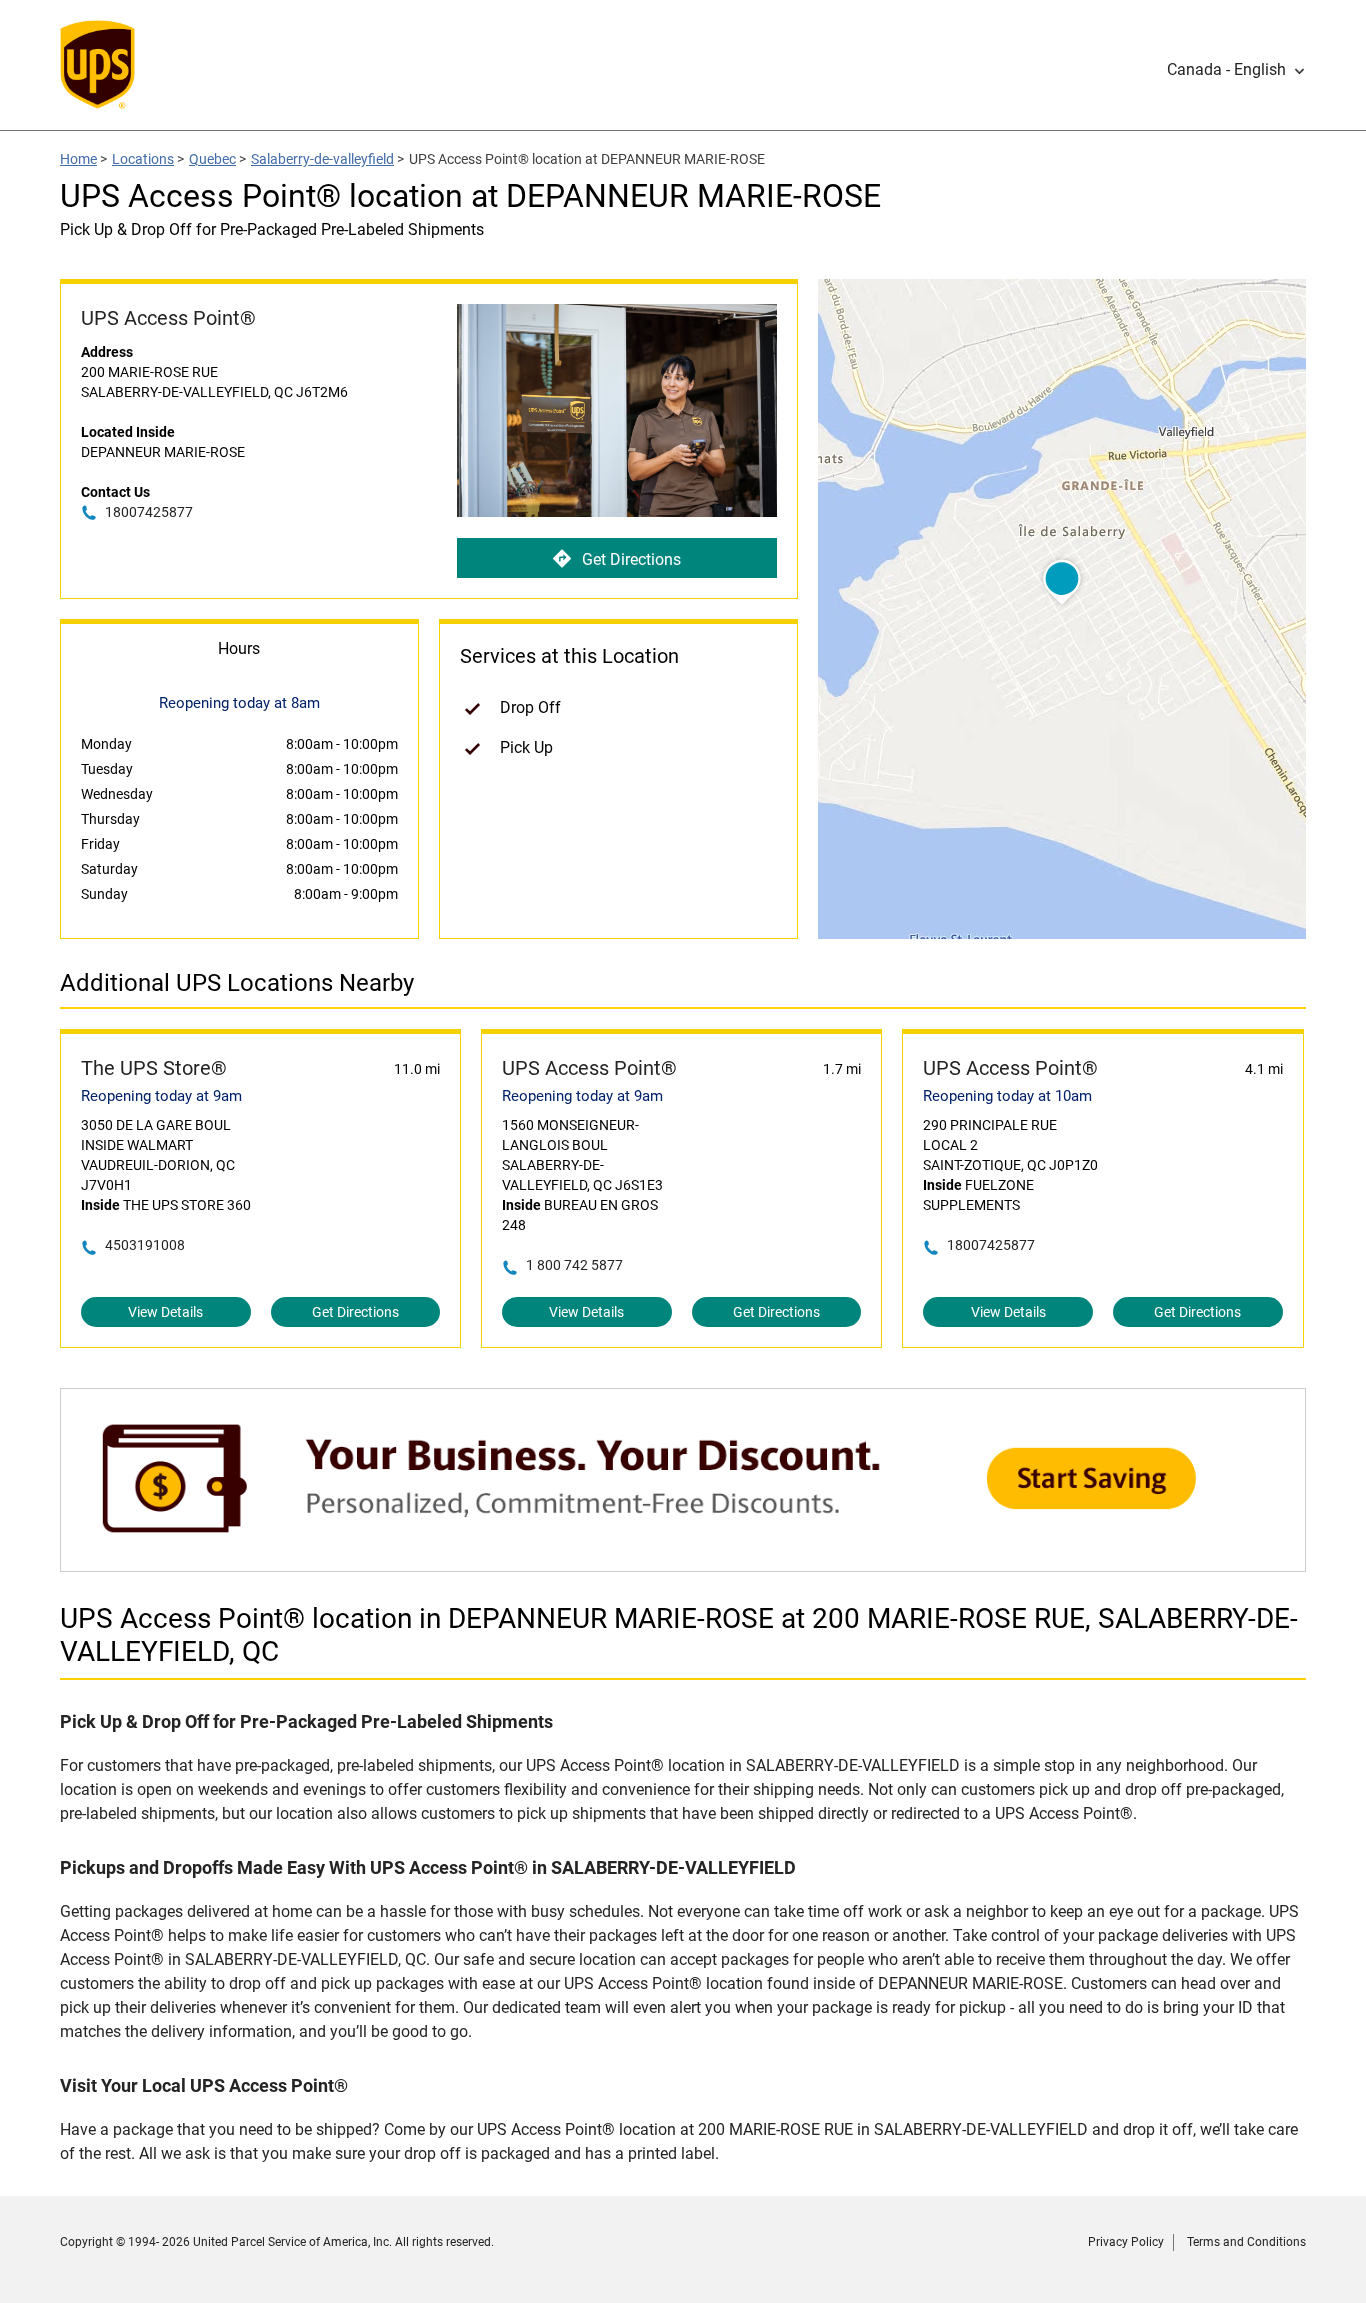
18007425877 (149, 512)
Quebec (212, 159)
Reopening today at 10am (1007, 1096)
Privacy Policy (1126, 2242)
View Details (165, 1312)
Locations (143, 159)
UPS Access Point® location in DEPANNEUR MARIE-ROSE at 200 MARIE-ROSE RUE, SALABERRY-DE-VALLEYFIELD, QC (679, 1635)
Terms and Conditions (1246, 2242)
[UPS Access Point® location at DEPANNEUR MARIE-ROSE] (683, 1561)
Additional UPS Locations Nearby (237, 983)
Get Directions (631, 559)
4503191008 (145, 1245)
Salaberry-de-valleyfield (322, 159)
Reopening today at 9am (161, 1096)
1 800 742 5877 (574, 1265)
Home (78, 159)
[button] (1236, 70)
